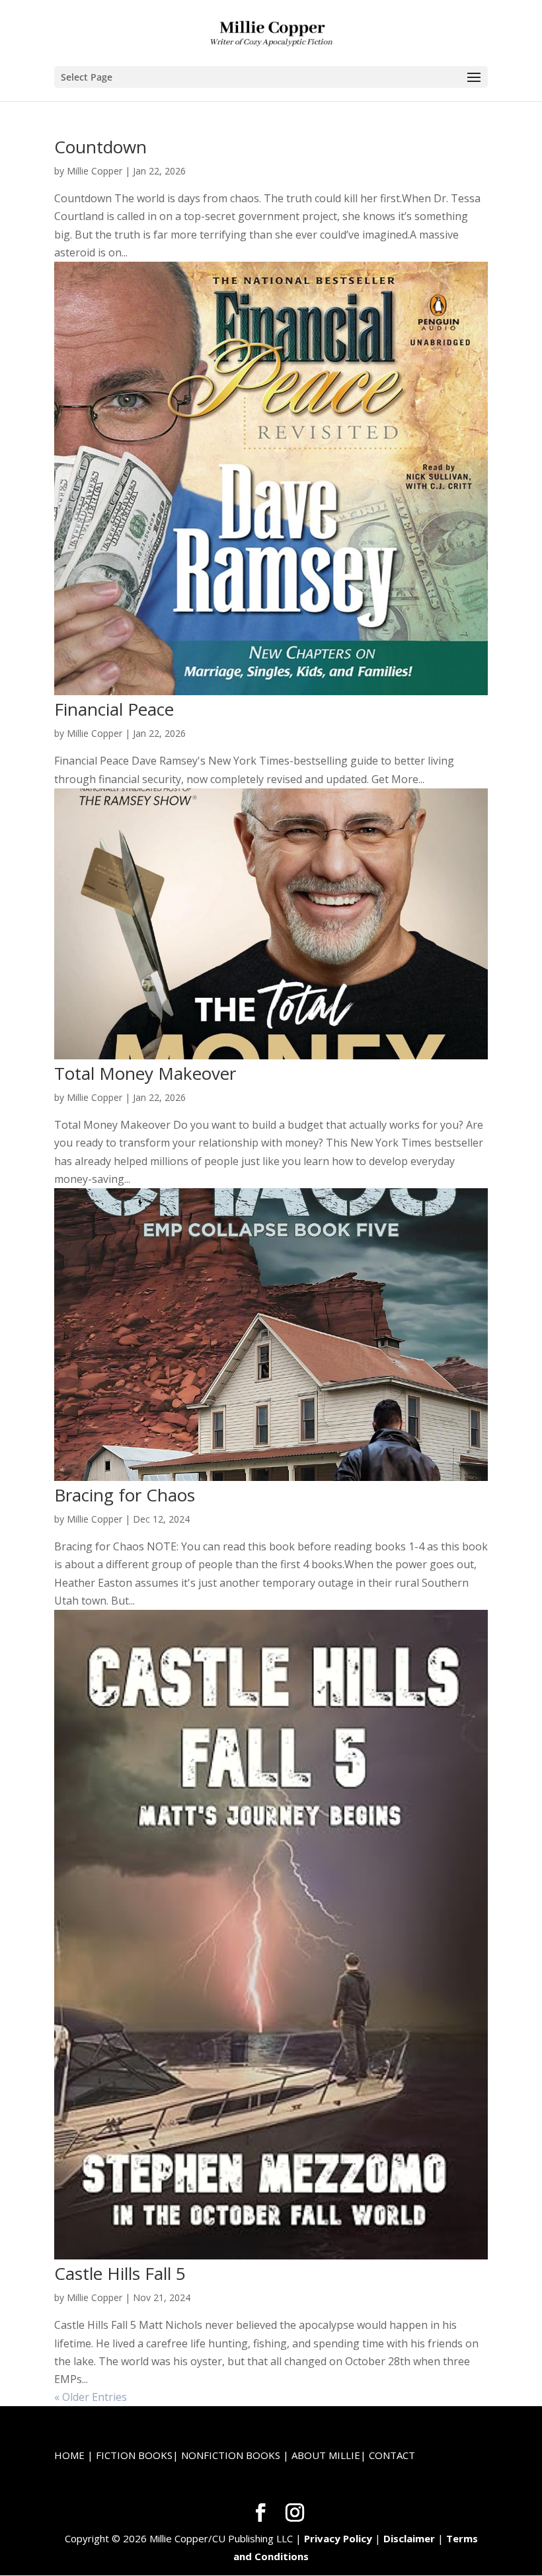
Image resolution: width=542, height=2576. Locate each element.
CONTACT (392, 2455)
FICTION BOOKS (134, 2455)
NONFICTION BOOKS (231, 2455)
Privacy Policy (338, 2538)
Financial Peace (114, 709)
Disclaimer (409, 2538)
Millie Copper (95, 171)
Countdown (100, 147)
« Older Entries (91, 2397)
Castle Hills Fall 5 (120, 2273)
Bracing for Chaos (125, 1495)
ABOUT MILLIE (326, 2455)
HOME (69, 2455)
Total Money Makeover (145, 1073)
